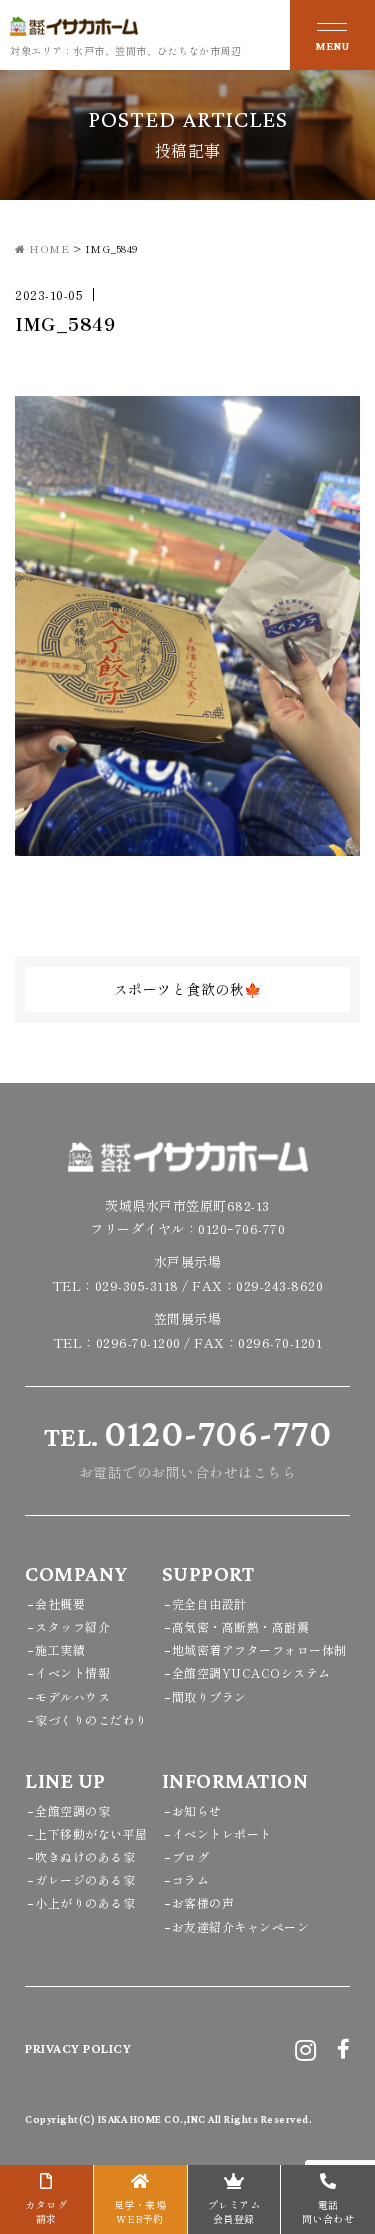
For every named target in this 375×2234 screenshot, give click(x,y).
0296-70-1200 (138, 1342)
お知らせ (197, 1810)
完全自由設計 (209, 1603)
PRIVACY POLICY (78, 2048)
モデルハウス (72, 1696)
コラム (191, 1879)
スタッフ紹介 (72, 1626)
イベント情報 (72, 1672)
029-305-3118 (137, 1285)
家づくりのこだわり (91, 1719)
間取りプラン (209, 1696)
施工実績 (60, 1649)
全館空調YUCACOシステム (251, 1672)
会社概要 (60, 1603)
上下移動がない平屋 (91, 1833)
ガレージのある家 (85, 1879)
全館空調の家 (72, 1810)
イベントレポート (222, 1833)
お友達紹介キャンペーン (241, 1926)
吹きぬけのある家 (85, 1856)
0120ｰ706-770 (241, 1228)
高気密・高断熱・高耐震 (241, 1626)
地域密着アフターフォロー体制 (259, 1649)
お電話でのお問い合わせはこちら (188, 1447)
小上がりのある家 (85, 1902)
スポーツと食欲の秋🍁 (188, 989)
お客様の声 (203, 1902)
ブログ (191, 1856)
